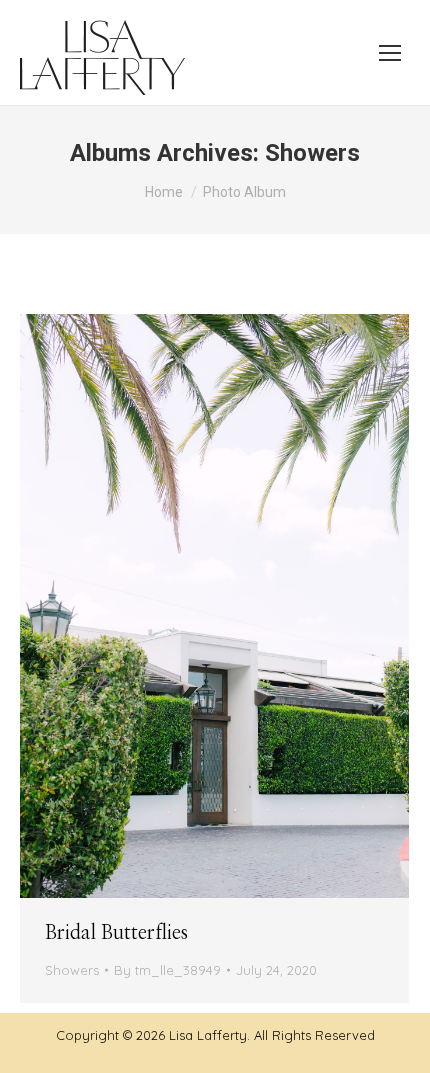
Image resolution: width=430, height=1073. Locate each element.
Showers (72, 970)
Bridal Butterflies (116, 933)
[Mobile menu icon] (390, 53)
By (167, 970)
